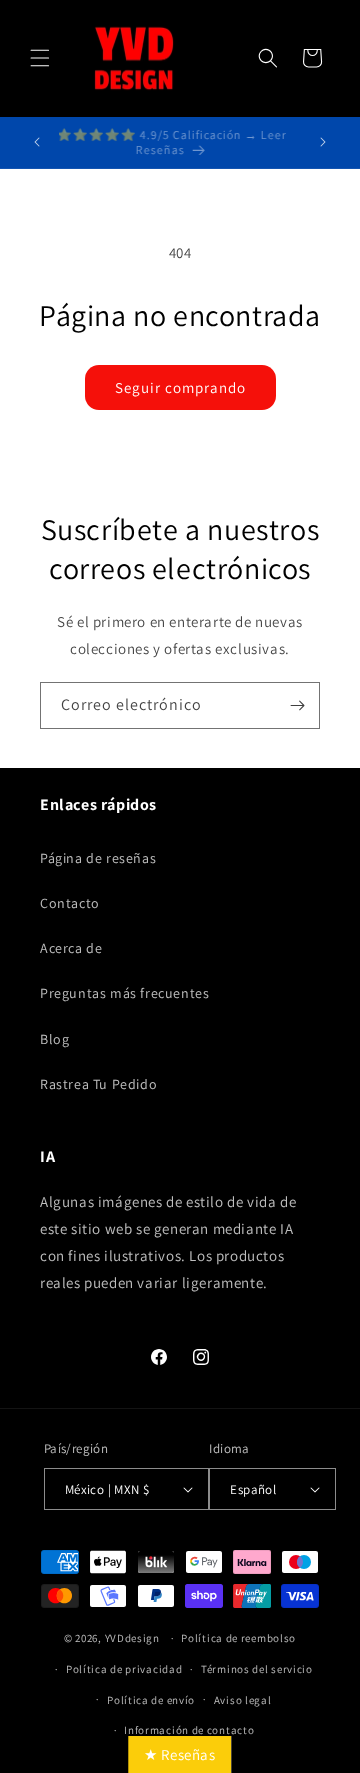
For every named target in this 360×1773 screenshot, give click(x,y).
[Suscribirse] (297, 705)
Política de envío (151, 1700)
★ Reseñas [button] (179, 1754)
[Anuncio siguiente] (323, 142)
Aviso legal (243, 1700)
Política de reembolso (238, 1638)
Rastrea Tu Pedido (98, 1084)
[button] (40, 58)
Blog (54, 1039)
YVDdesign (132, 1638)
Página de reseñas (98, 858)
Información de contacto (189, 1730)
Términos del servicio (257, 1669)
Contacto (70, 903)
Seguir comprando (180, 387)
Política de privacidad (124, 1669)
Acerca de (71, 948)
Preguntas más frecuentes (124, 993)
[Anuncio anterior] (37, 142)
